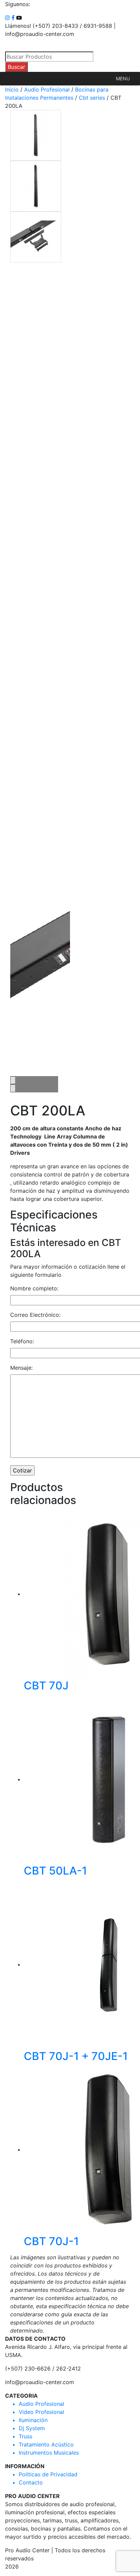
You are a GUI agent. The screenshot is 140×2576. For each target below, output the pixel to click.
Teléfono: (22, 1341)
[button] (123, 79)
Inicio (12, 90)
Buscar (16, 67)
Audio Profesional (47, 90)
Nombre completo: (34, 1288)
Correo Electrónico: (35, 1315)
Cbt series (92, 98)
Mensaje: (21, 1368)
